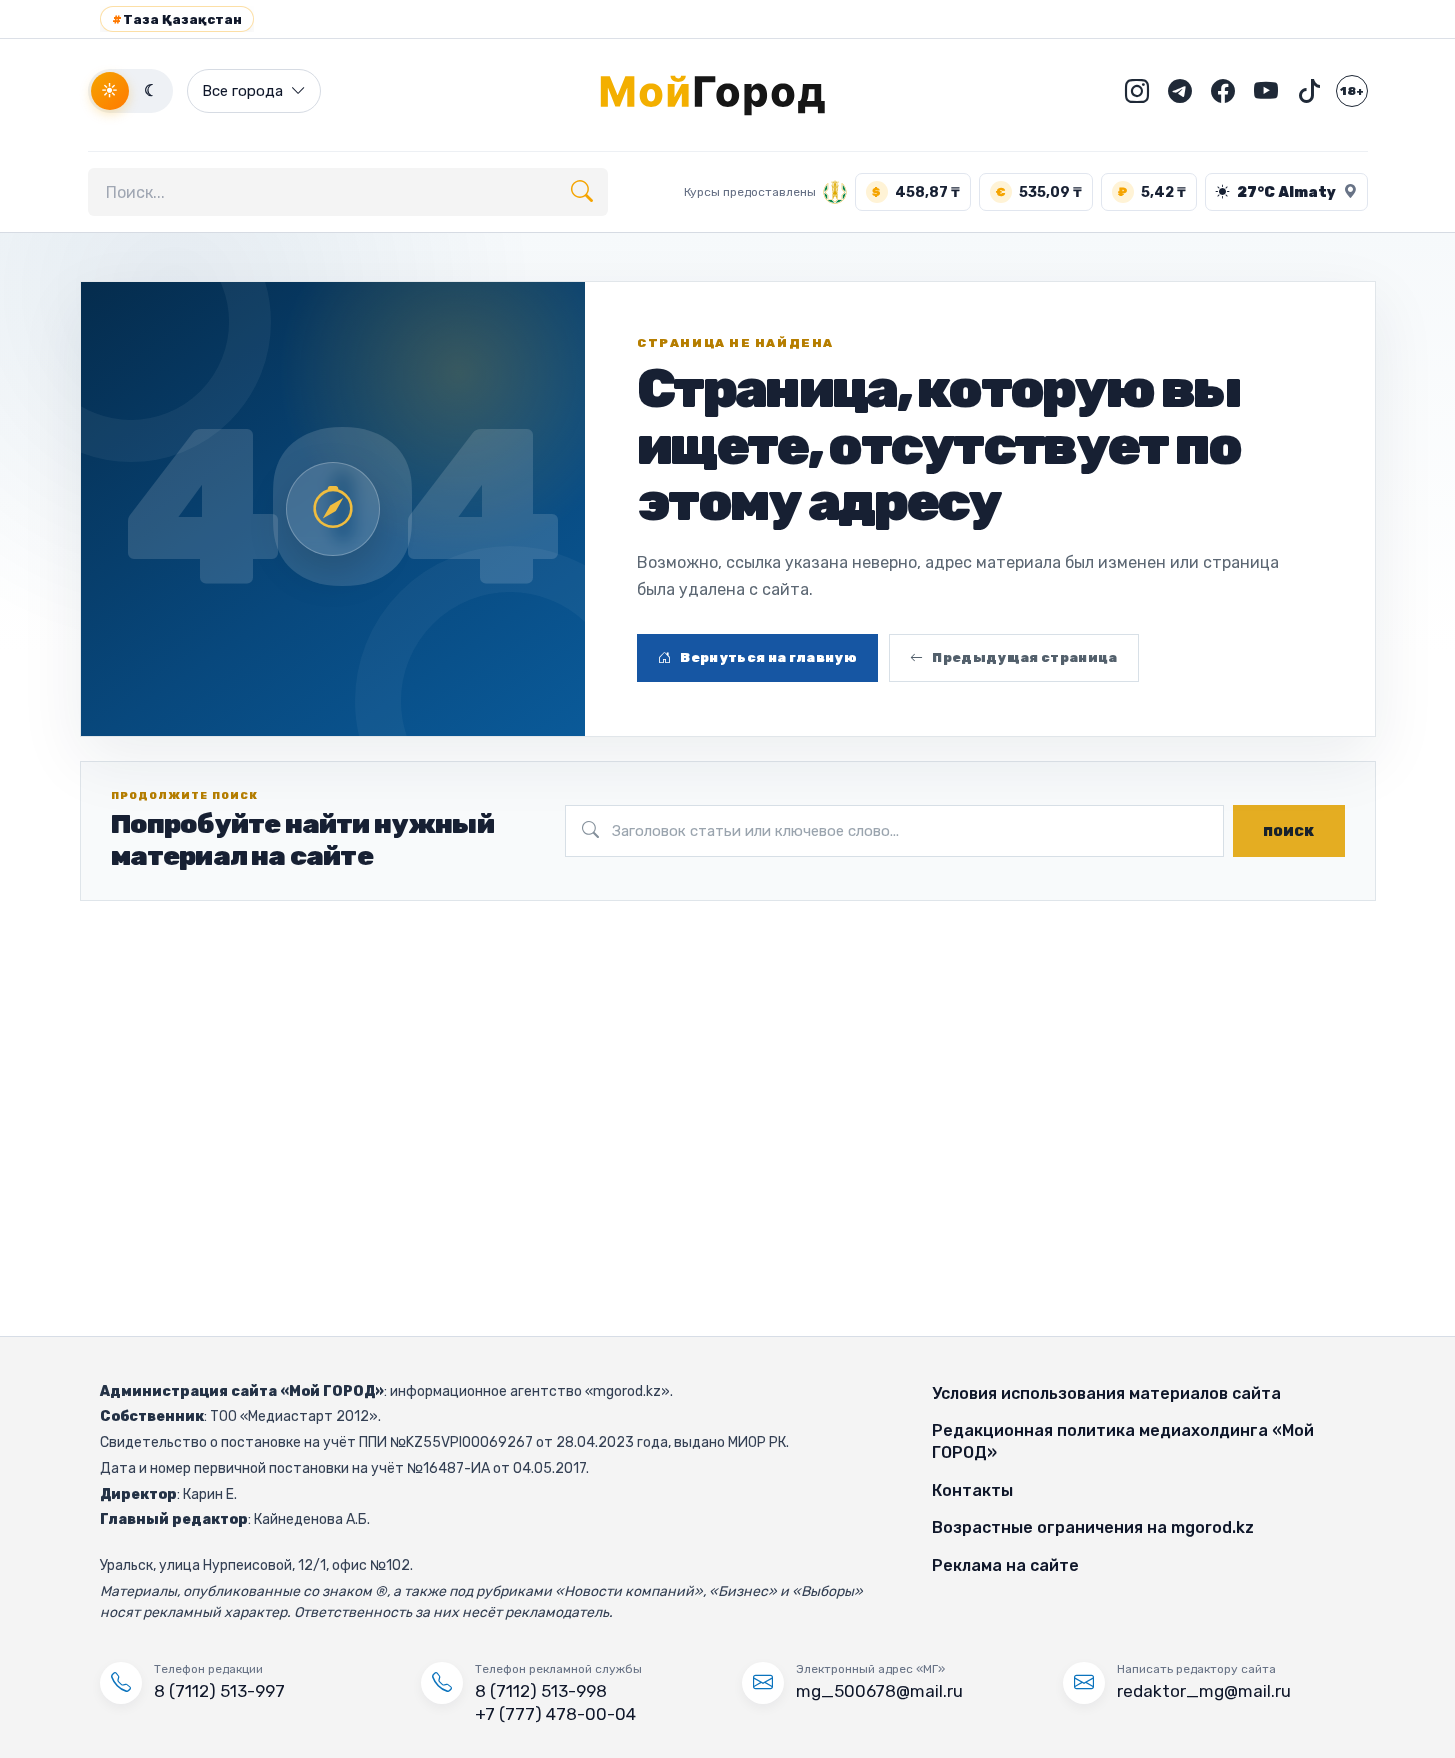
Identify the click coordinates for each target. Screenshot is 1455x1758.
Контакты (972, 1490)
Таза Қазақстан (177, 19)
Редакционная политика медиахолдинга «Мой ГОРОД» (1123, 1441)
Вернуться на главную (768, 657)
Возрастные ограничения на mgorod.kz (1093, 1527)
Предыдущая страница (1024, 657)
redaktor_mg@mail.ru (1204, 1691)
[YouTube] (1266, 91)
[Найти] (582, 192)
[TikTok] (1309, 91)
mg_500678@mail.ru (879, 1691)
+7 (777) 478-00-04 (555, 1714)
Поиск (1288, 831)
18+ (1352, 91)
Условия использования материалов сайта (1106, 1393)
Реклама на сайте (1005, 1565)
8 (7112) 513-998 (541, 1691)
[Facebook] (1223, 91)
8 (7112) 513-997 (219, 1691)
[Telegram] (1180, 91)
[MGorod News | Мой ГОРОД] (728, 91)
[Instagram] (1137, 91)
